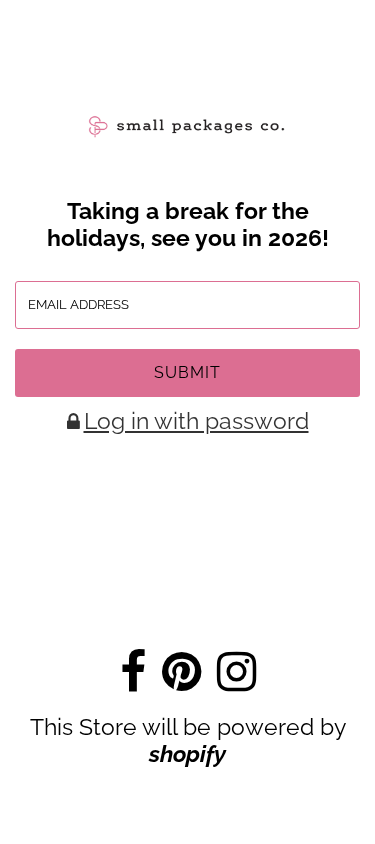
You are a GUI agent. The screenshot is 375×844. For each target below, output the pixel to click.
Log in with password (196, 420)
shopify (187, 753)
